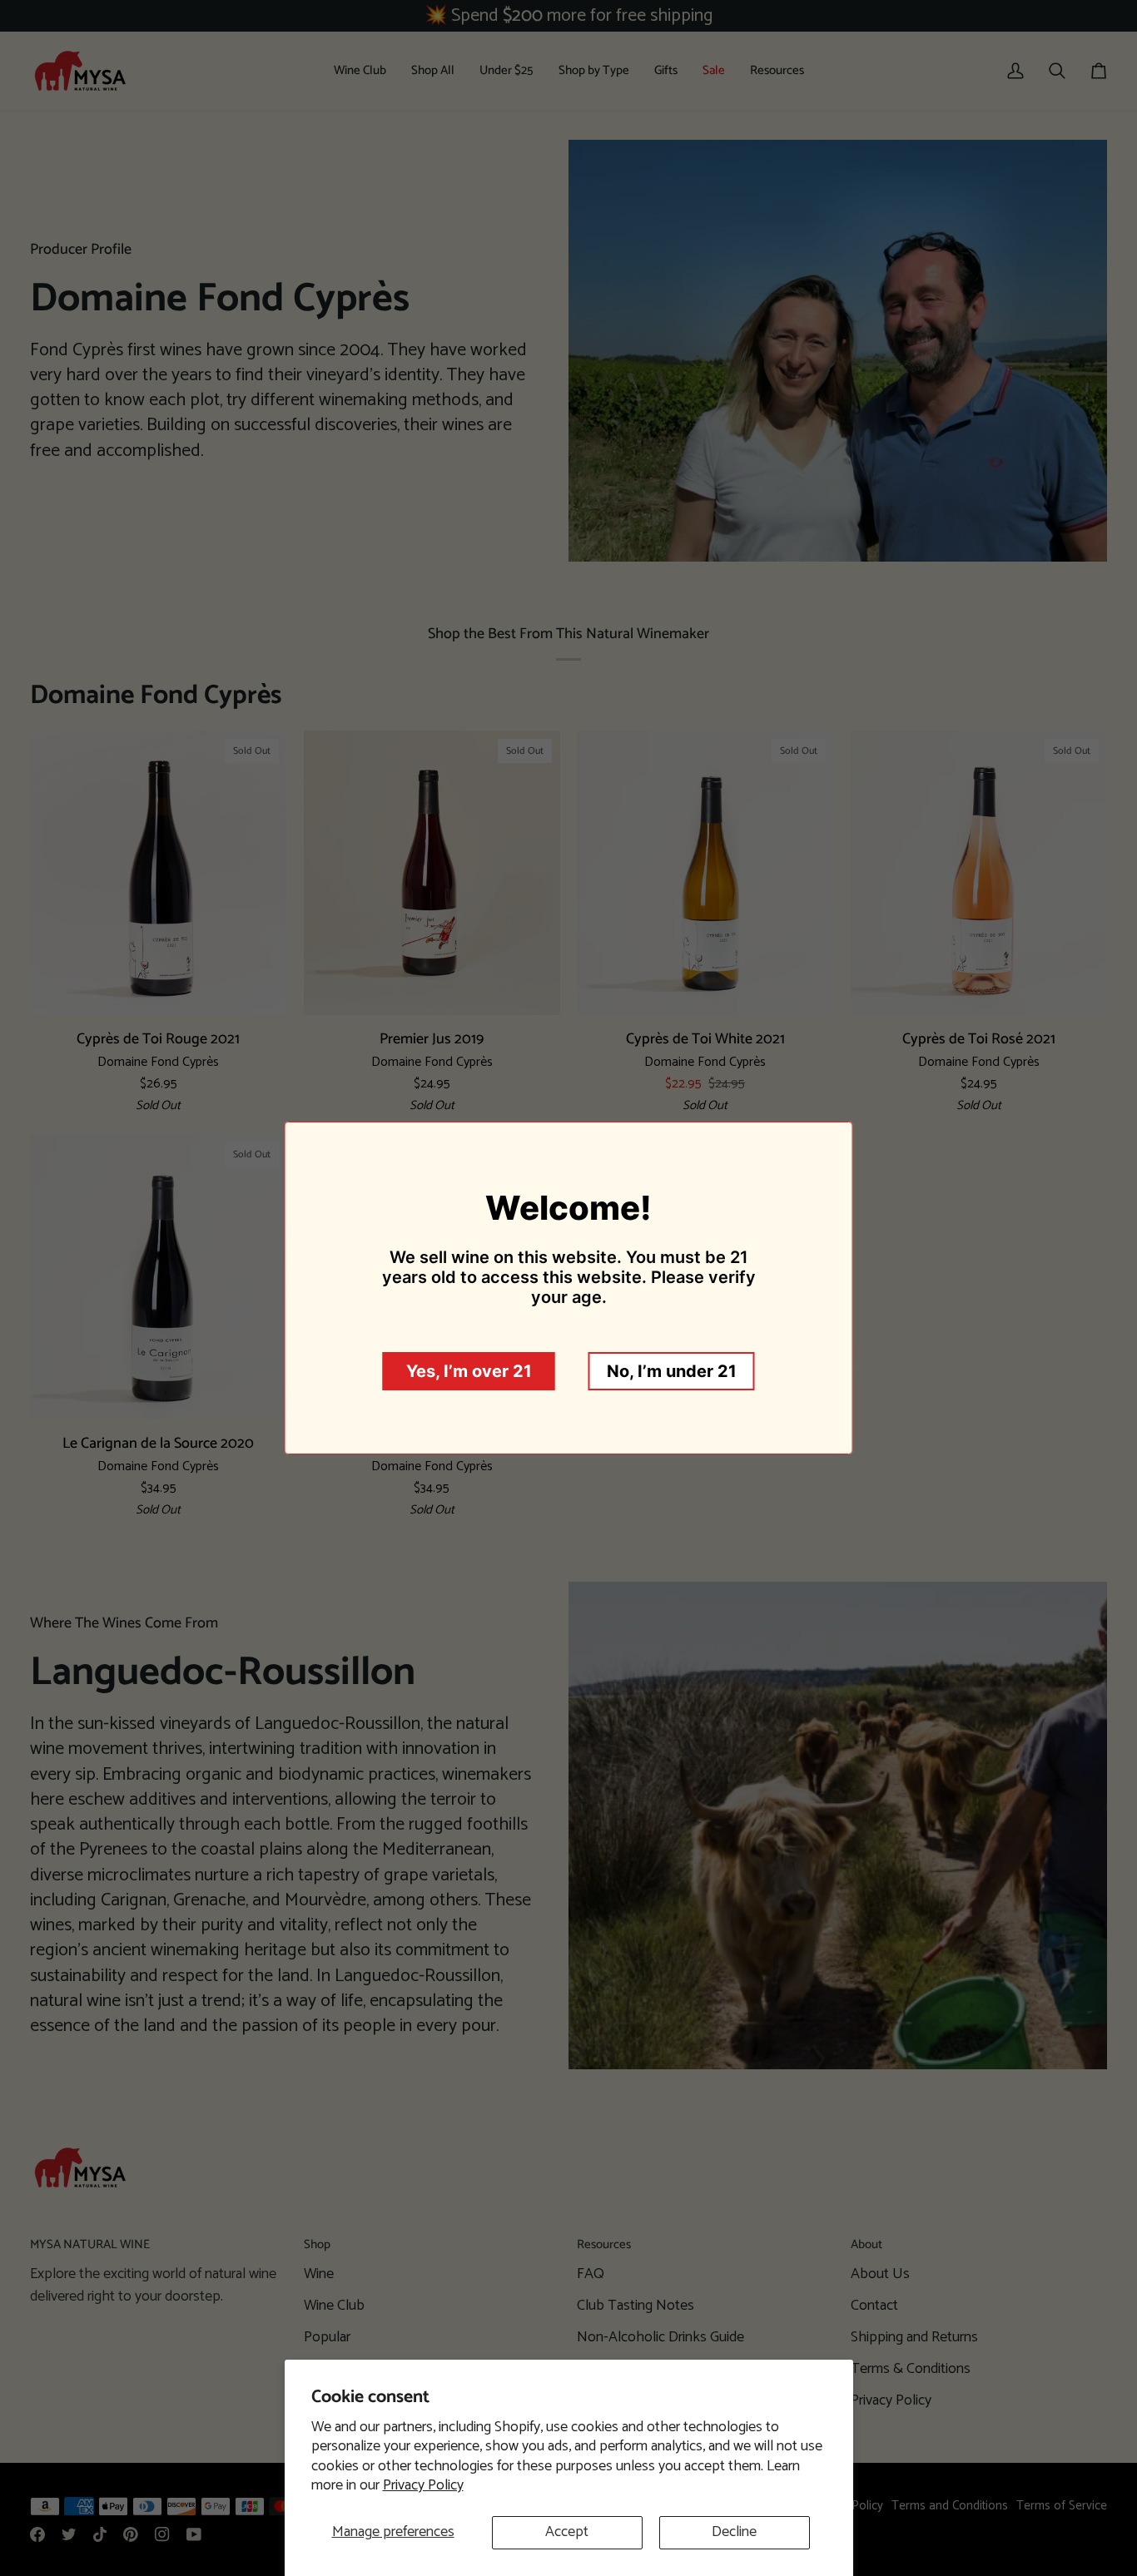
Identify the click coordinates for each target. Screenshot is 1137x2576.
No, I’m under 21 (672, 1371)
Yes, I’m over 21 (469, 1371)
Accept (567, 2532)
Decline (734, 2532)
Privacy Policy (423, 2485)
